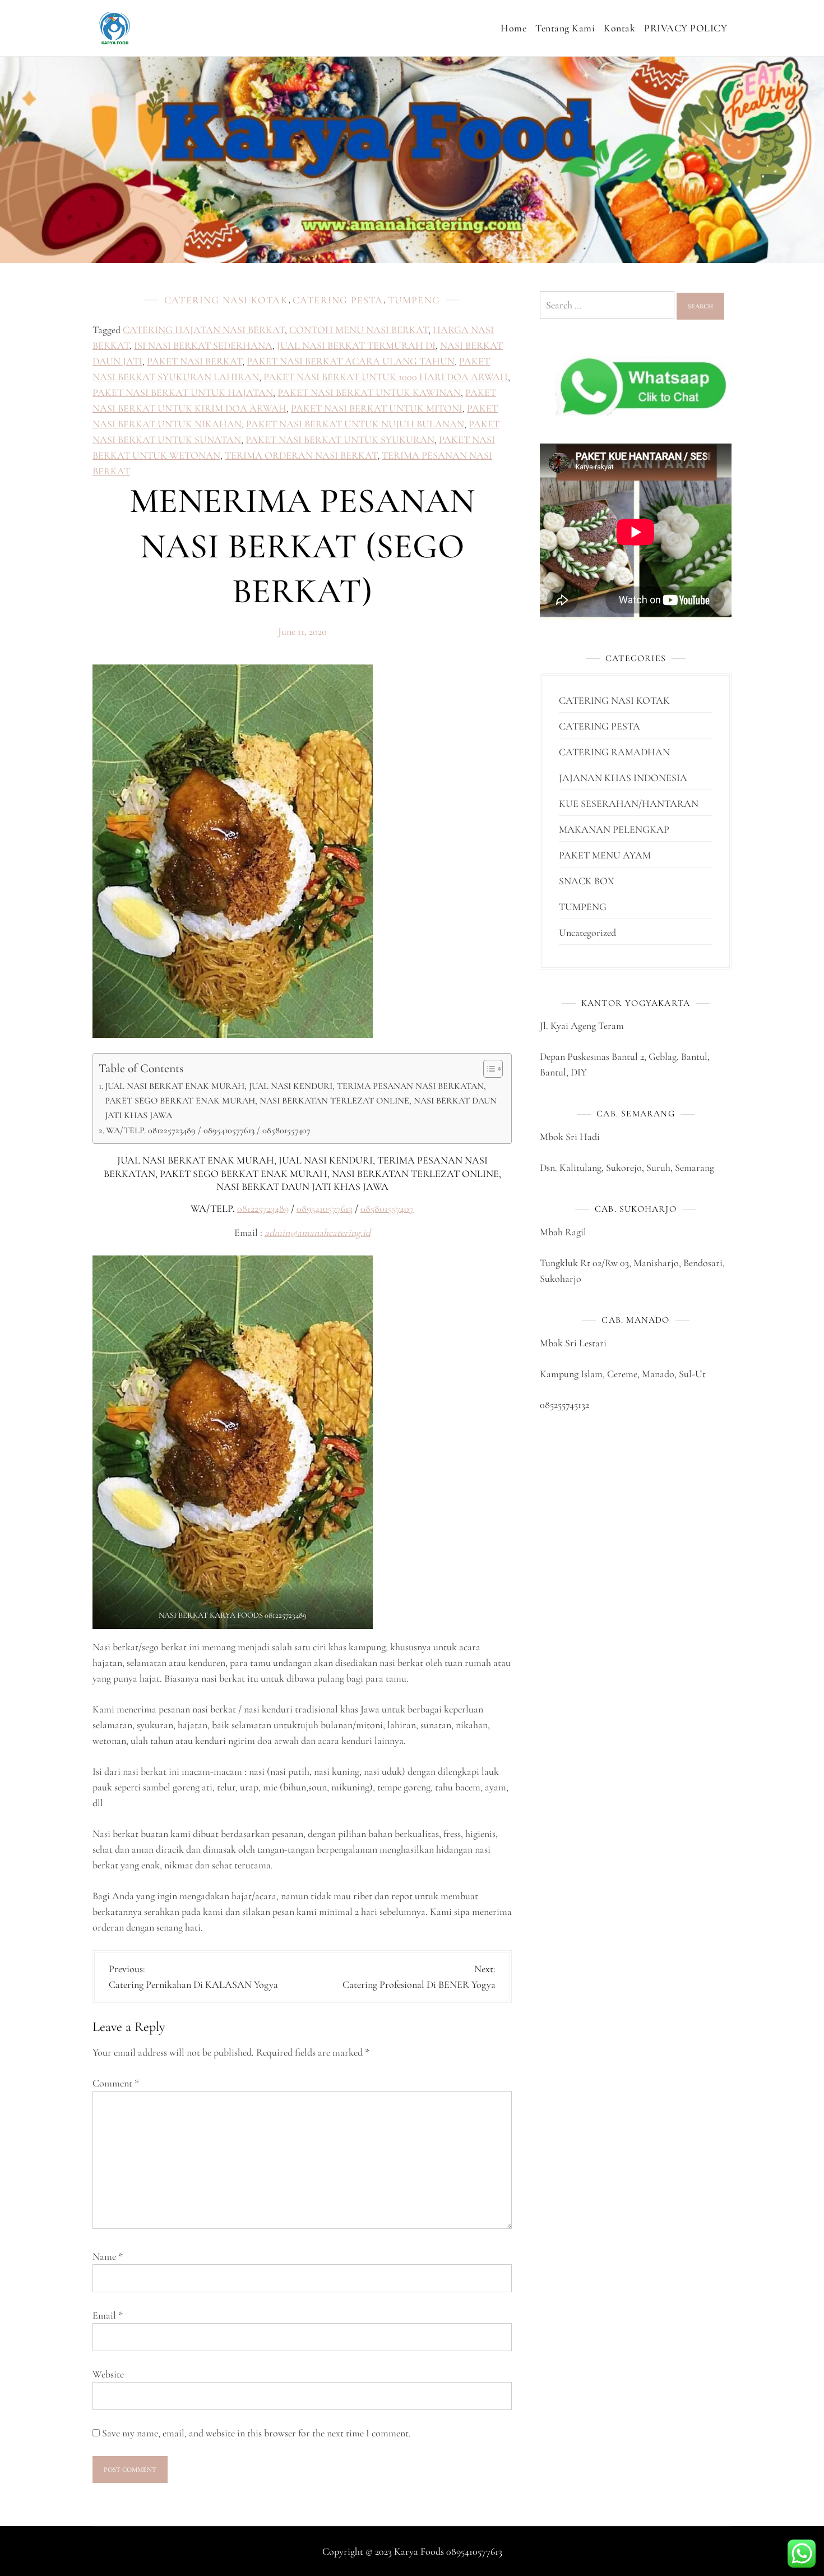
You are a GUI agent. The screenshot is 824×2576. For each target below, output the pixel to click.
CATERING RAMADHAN (614, 752)
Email (108, 2315)
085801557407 (387, 1208)
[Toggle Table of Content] (487, 1069)
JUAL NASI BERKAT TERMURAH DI (356, 345)
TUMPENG (414, 300)
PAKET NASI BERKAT (195, 361)
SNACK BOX (587, 881)
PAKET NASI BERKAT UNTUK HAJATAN (183, 393)
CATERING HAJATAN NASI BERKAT (204, 330)
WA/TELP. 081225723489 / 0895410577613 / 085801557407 (208, 1130)
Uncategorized (587, 932)
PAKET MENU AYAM (605, 855)
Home (513, 28)
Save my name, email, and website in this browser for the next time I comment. (256, 2433)
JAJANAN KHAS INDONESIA (623, 778)
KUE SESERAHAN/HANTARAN (629, 804)
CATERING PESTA (338, 300)
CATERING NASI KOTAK (226, 300)
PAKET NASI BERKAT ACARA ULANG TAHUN (351, 361)
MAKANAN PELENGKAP (614, 829)
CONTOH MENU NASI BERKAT (359, 330)
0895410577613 (325, 1208)
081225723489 (263, 1208)
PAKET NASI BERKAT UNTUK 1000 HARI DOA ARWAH (386, 377)
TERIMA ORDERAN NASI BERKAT (301, 455)
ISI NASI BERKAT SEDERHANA (203, 345)
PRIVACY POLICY (686, 28)
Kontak (619, 28)
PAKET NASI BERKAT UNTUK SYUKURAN (340, 440)
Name (108, 2256)
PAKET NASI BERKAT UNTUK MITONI (377, 408)
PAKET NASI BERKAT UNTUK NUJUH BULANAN (355, 424)
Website (108, 2374)
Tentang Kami (565, 28)
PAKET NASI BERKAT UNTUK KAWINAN (369, 393)
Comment (116, 2083)
